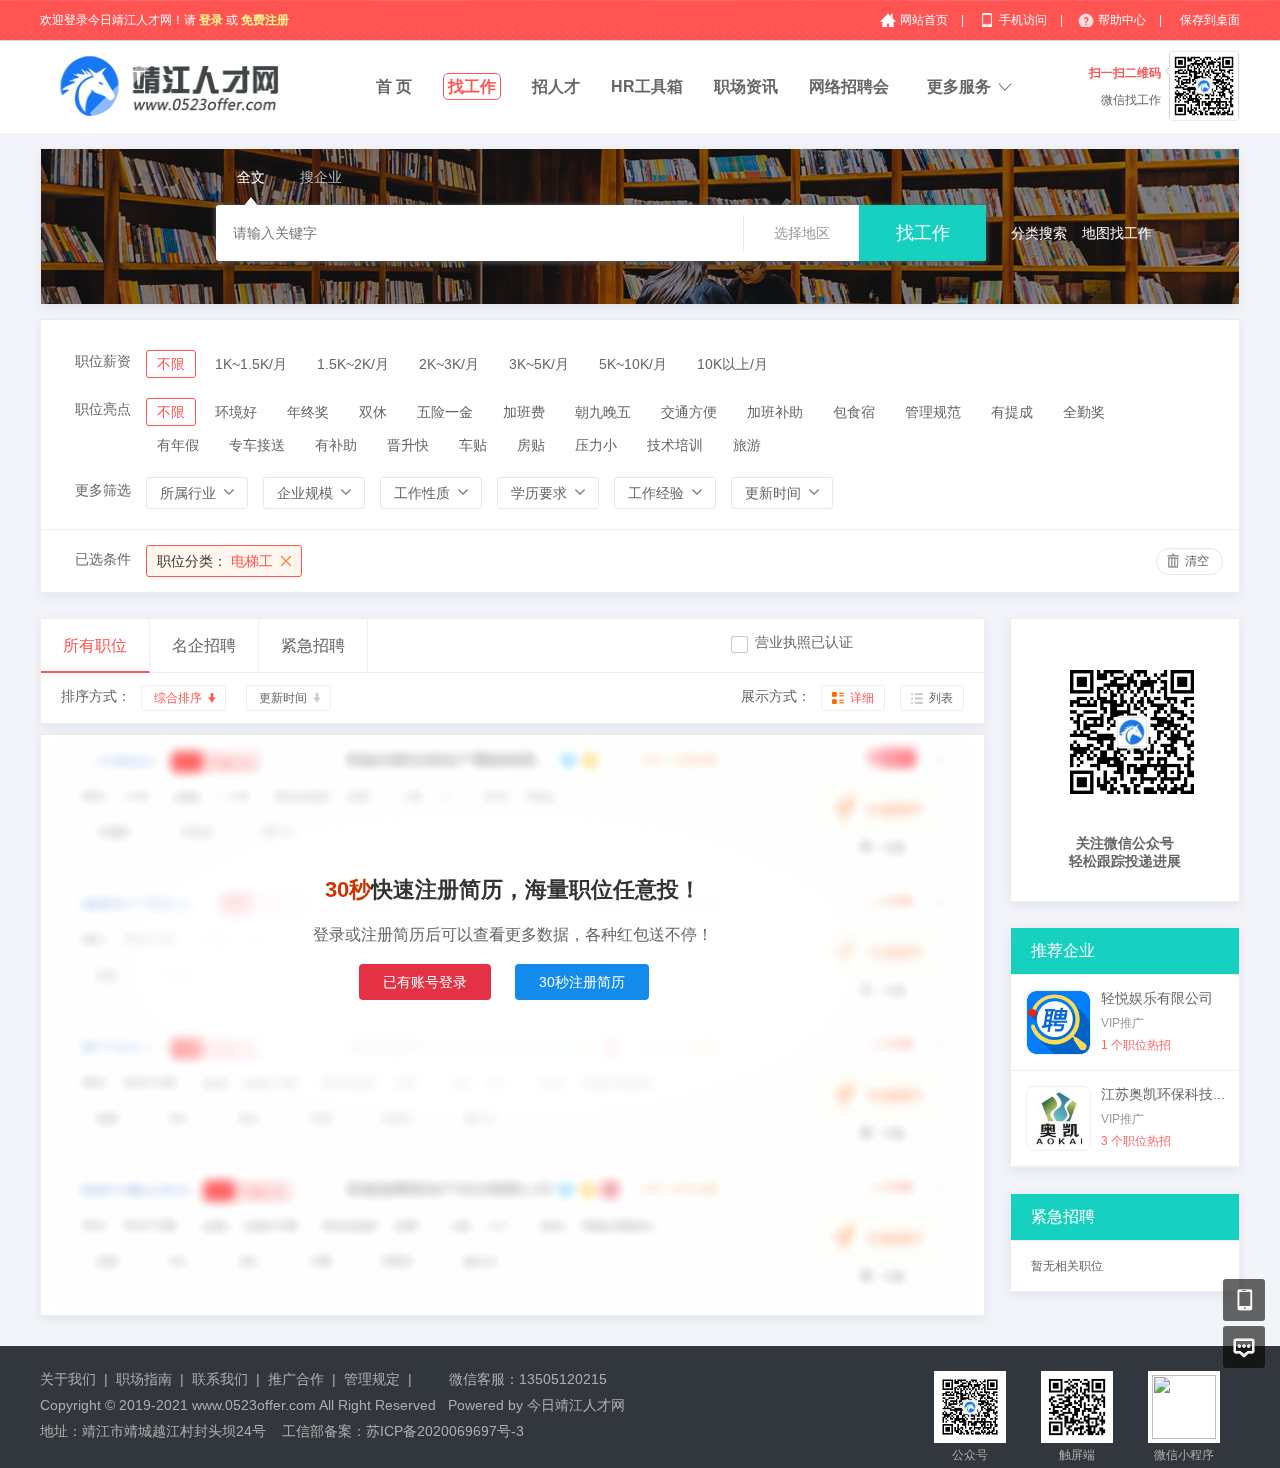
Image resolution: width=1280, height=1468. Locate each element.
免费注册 (265, 20)
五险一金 (445, 412)
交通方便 (689, 412)
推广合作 (296, 1379)
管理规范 (933, 412)
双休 (373, 412)
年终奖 (308, 412)
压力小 (596, 445)
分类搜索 (1039, 233)
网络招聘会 (849, 86)
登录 (211, 20)
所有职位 (95, 645)
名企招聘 (204, 645)
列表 (941, 698)
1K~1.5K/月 (251, 364)
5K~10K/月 (633, 364)
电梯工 (215, 561)
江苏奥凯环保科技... (1163, 1094)
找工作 (472, 86)
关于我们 (68, 1379)
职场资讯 (746, 86)
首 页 (394, 86)
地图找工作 (1117, 233)
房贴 (531, 445)
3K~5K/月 (539, 364)
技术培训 (675, 445)
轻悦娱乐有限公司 (1157, 998)
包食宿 (854, 412)
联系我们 (220, 1379)
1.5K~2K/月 (353, 364)
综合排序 (178, 698)
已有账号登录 (425, 982)
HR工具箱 (647, 86)
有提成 (1012, 412)
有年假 (178, 445)
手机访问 (1024, 20)
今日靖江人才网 (576, 1405)
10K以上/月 (732, 364)
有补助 (336, 445)
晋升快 (408, 445)
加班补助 (775, 412)
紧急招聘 (313, 645)
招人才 (556, 86)
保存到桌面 (1210, 20)
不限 (171, 364)
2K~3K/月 (449, 364)
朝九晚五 (603, 412)
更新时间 (283, 698)
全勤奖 (1084, 412)
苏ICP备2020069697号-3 (445, 1431)
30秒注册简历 (582, 982)
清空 (1197, 561)
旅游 (747, 445)
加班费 (524, 412)
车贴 (473, 445)
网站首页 (925, 20)
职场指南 (144, 1379)
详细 (862, 698)
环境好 (236, 412)
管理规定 (372, 1379)
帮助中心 (1123, 20)
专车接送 (257, 445)
